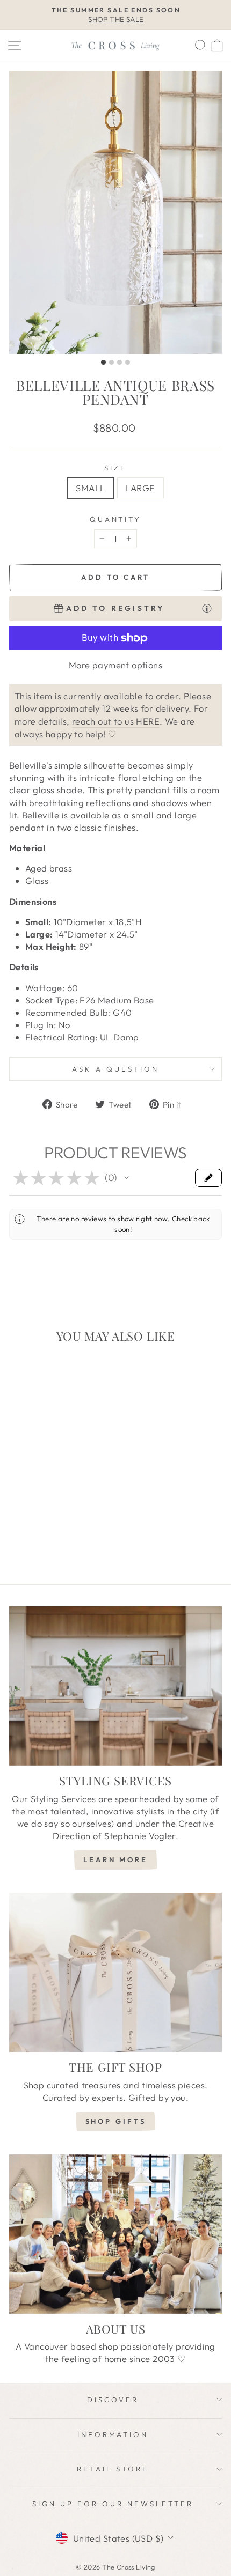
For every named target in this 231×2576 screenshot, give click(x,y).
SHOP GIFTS (116, 2121)
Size (115, 468)
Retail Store (113, 2469)
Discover (113, 2400)
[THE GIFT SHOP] (115, 1972)
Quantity (116, 519)
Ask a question (115, 1069)
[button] (127, 1178)
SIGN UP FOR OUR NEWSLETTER (113, 2504)
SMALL (90, 488)
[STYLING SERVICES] (115, 1686)
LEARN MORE (115, 1859)
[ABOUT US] (115, 2234)
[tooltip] (207, 608)
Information (113, 2434)
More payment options (115, 665)
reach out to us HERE (116, 721)
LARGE (140, 488)
